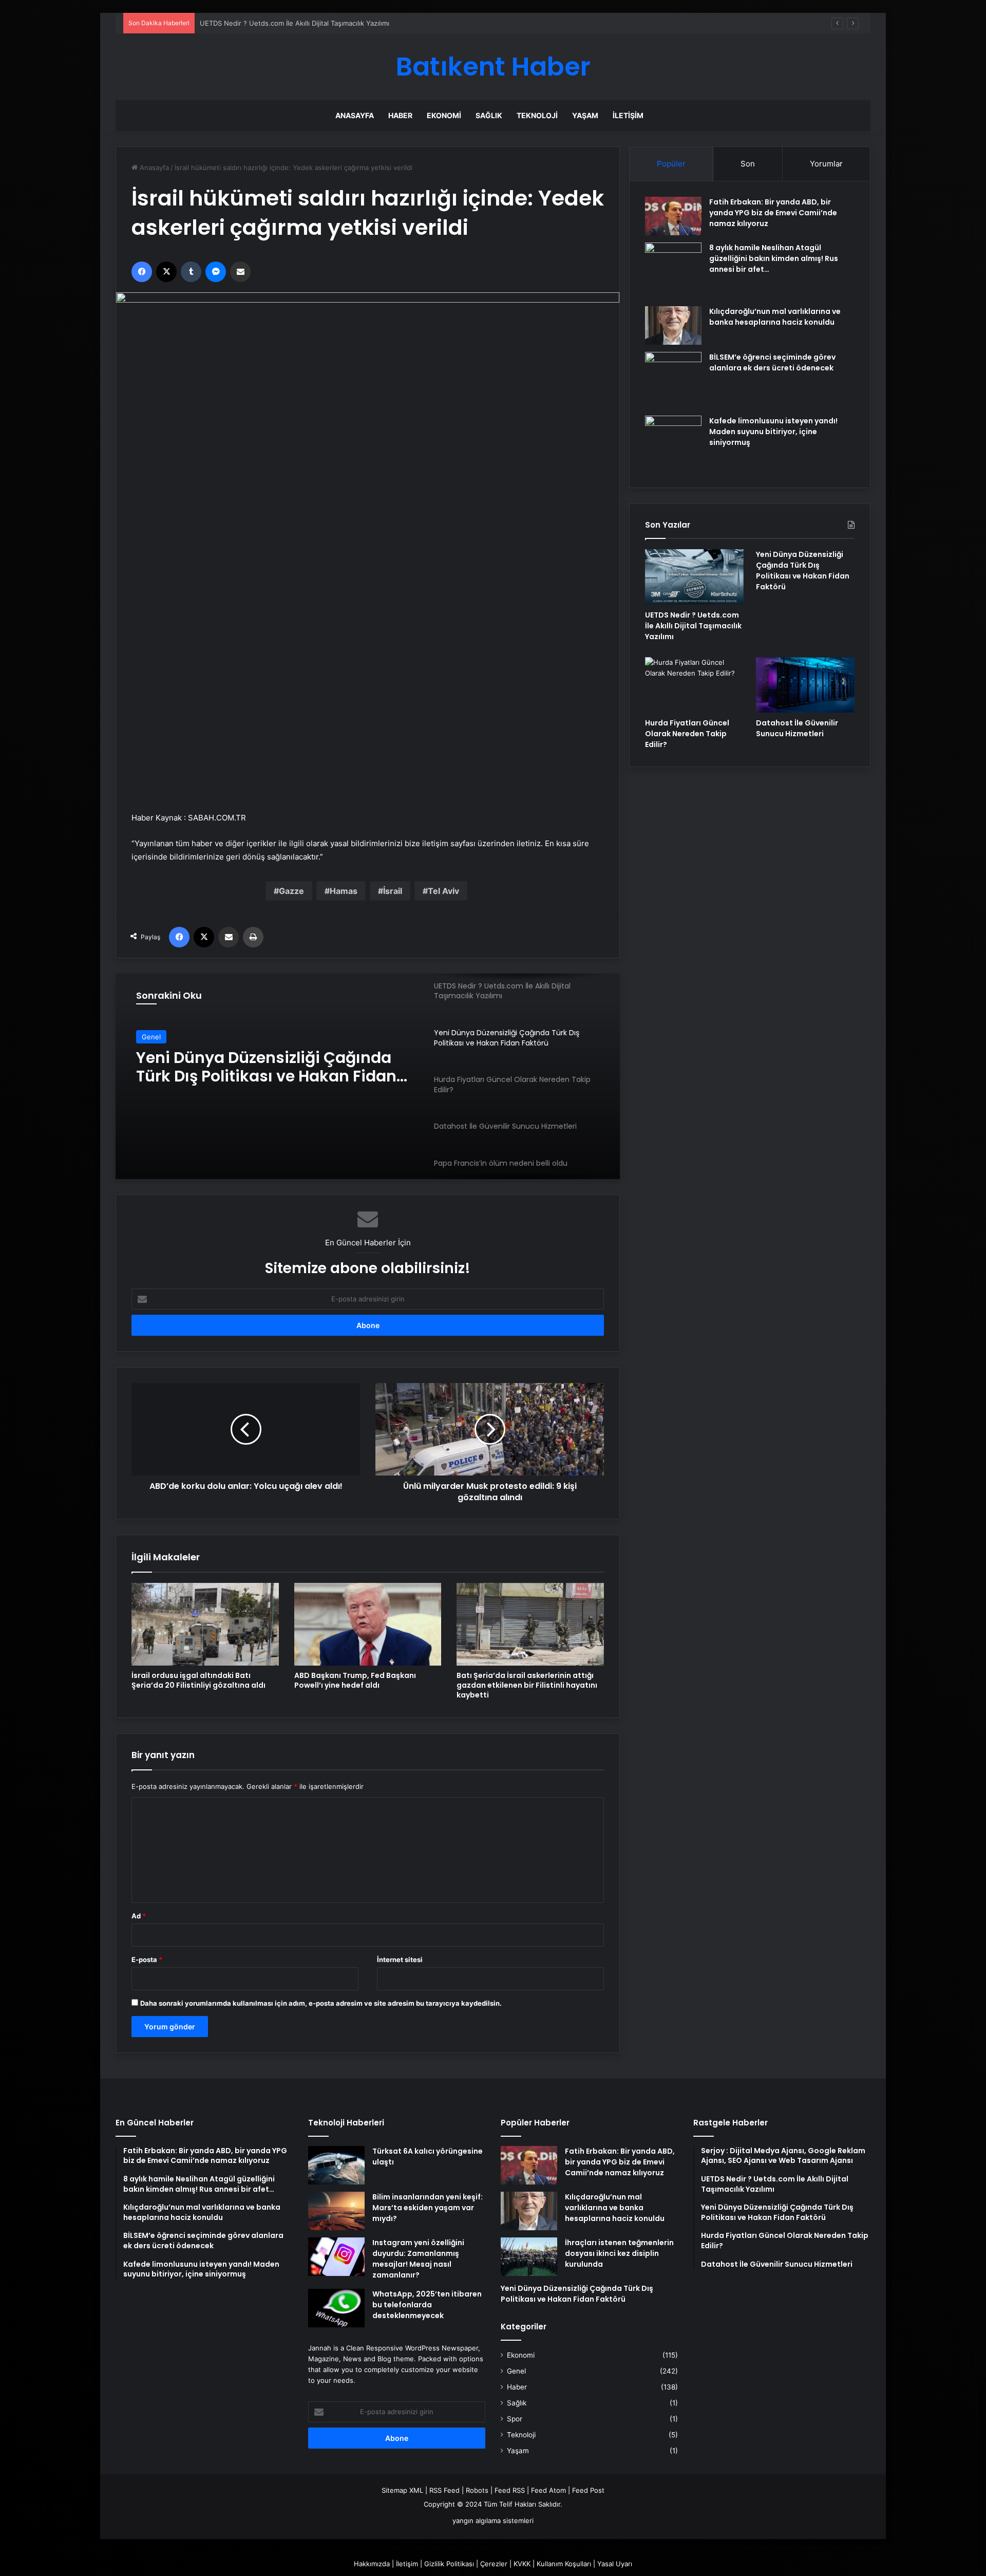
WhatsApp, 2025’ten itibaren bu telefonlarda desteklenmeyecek (427, 2305)
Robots (477, 2490)
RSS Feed (444, 2490)
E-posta (147, 1959)
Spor (515, 2419)
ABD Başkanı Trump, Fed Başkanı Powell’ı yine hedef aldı (355, 1680)
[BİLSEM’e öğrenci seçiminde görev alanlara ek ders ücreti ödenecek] (673, 380)
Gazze (291, 891)
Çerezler (494, 2564)
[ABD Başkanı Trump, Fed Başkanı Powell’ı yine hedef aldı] (368, 1624)
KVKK (522, 2564)
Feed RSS (510, 2490)
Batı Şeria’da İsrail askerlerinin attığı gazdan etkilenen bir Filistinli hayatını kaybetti (527, 1685)
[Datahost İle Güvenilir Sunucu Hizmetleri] (805, 685)
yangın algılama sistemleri (493, 2521)
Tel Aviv (443, 891)
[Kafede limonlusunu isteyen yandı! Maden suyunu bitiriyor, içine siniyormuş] (673, 444)
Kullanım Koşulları (564, 2564)
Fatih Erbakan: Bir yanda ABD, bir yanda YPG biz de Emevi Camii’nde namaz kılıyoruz (773, 213)
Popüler (671, 164)
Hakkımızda (372, 2564)
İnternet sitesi (400, 1959)
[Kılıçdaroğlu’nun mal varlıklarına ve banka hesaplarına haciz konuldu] (673, 325)
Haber (400, 115)
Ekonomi (444, 115)
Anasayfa (355, 115)
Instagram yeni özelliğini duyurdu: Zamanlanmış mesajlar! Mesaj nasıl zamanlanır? (418, 2259)
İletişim (628, 115)
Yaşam (585, 115)
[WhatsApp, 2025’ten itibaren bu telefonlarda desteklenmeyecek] (336, 2308)
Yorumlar (826, 164)
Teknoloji (537, 115)
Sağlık (489, 115)
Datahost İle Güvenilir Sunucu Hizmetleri (797, 728)
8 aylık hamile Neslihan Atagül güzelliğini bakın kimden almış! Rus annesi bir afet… (774, 258)
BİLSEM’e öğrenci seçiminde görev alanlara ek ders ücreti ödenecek (772, 362)
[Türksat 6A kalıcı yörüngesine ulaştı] (336, 2165)
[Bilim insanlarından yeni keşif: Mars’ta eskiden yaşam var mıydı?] (336, 2211)
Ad (139, 1916)
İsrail (393, 891)
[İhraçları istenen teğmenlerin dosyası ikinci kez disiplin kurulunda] (529, 2257)
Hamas (344, 891)
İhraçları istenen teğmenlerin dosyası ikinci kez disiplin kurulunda (619, 2253)
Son (748, 164)
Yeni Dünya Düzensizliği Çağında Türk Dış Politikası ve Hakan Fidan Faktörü (266, 1067)
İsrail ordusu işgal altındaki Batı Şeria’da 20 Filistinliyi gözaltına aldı (198, 1680)
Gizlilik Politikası (449, 2564)
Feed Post (588, 2490)
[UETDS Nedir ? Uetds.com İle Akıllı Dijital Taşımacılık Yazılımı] (694, 577)
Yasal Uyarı (615, 2564)
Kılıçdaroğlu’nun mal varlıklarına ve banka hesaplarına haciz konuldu (775, 317)
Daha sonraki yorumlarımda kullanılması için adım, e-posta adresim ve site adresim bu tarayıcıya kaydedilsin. (321, 2003)
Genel (151, 1037)
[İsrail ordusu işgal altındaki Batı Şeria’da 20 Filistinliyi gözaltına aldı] (205, 1624)
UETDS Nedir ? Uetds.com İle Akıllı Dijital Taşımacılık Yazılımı (693, 626)
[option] (368, 1076)
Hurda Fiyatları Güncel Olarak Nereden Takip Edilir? (687, 734)
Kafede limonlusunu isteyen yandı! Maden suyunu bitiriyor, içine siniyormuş (773, 432)
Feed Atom (548, 2490)
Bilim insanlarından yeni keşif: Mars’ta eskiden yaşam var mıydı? (428, 2208)
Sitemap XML (402, 2490)
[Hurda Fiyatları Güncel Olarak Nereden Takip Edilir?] (694, 685)
